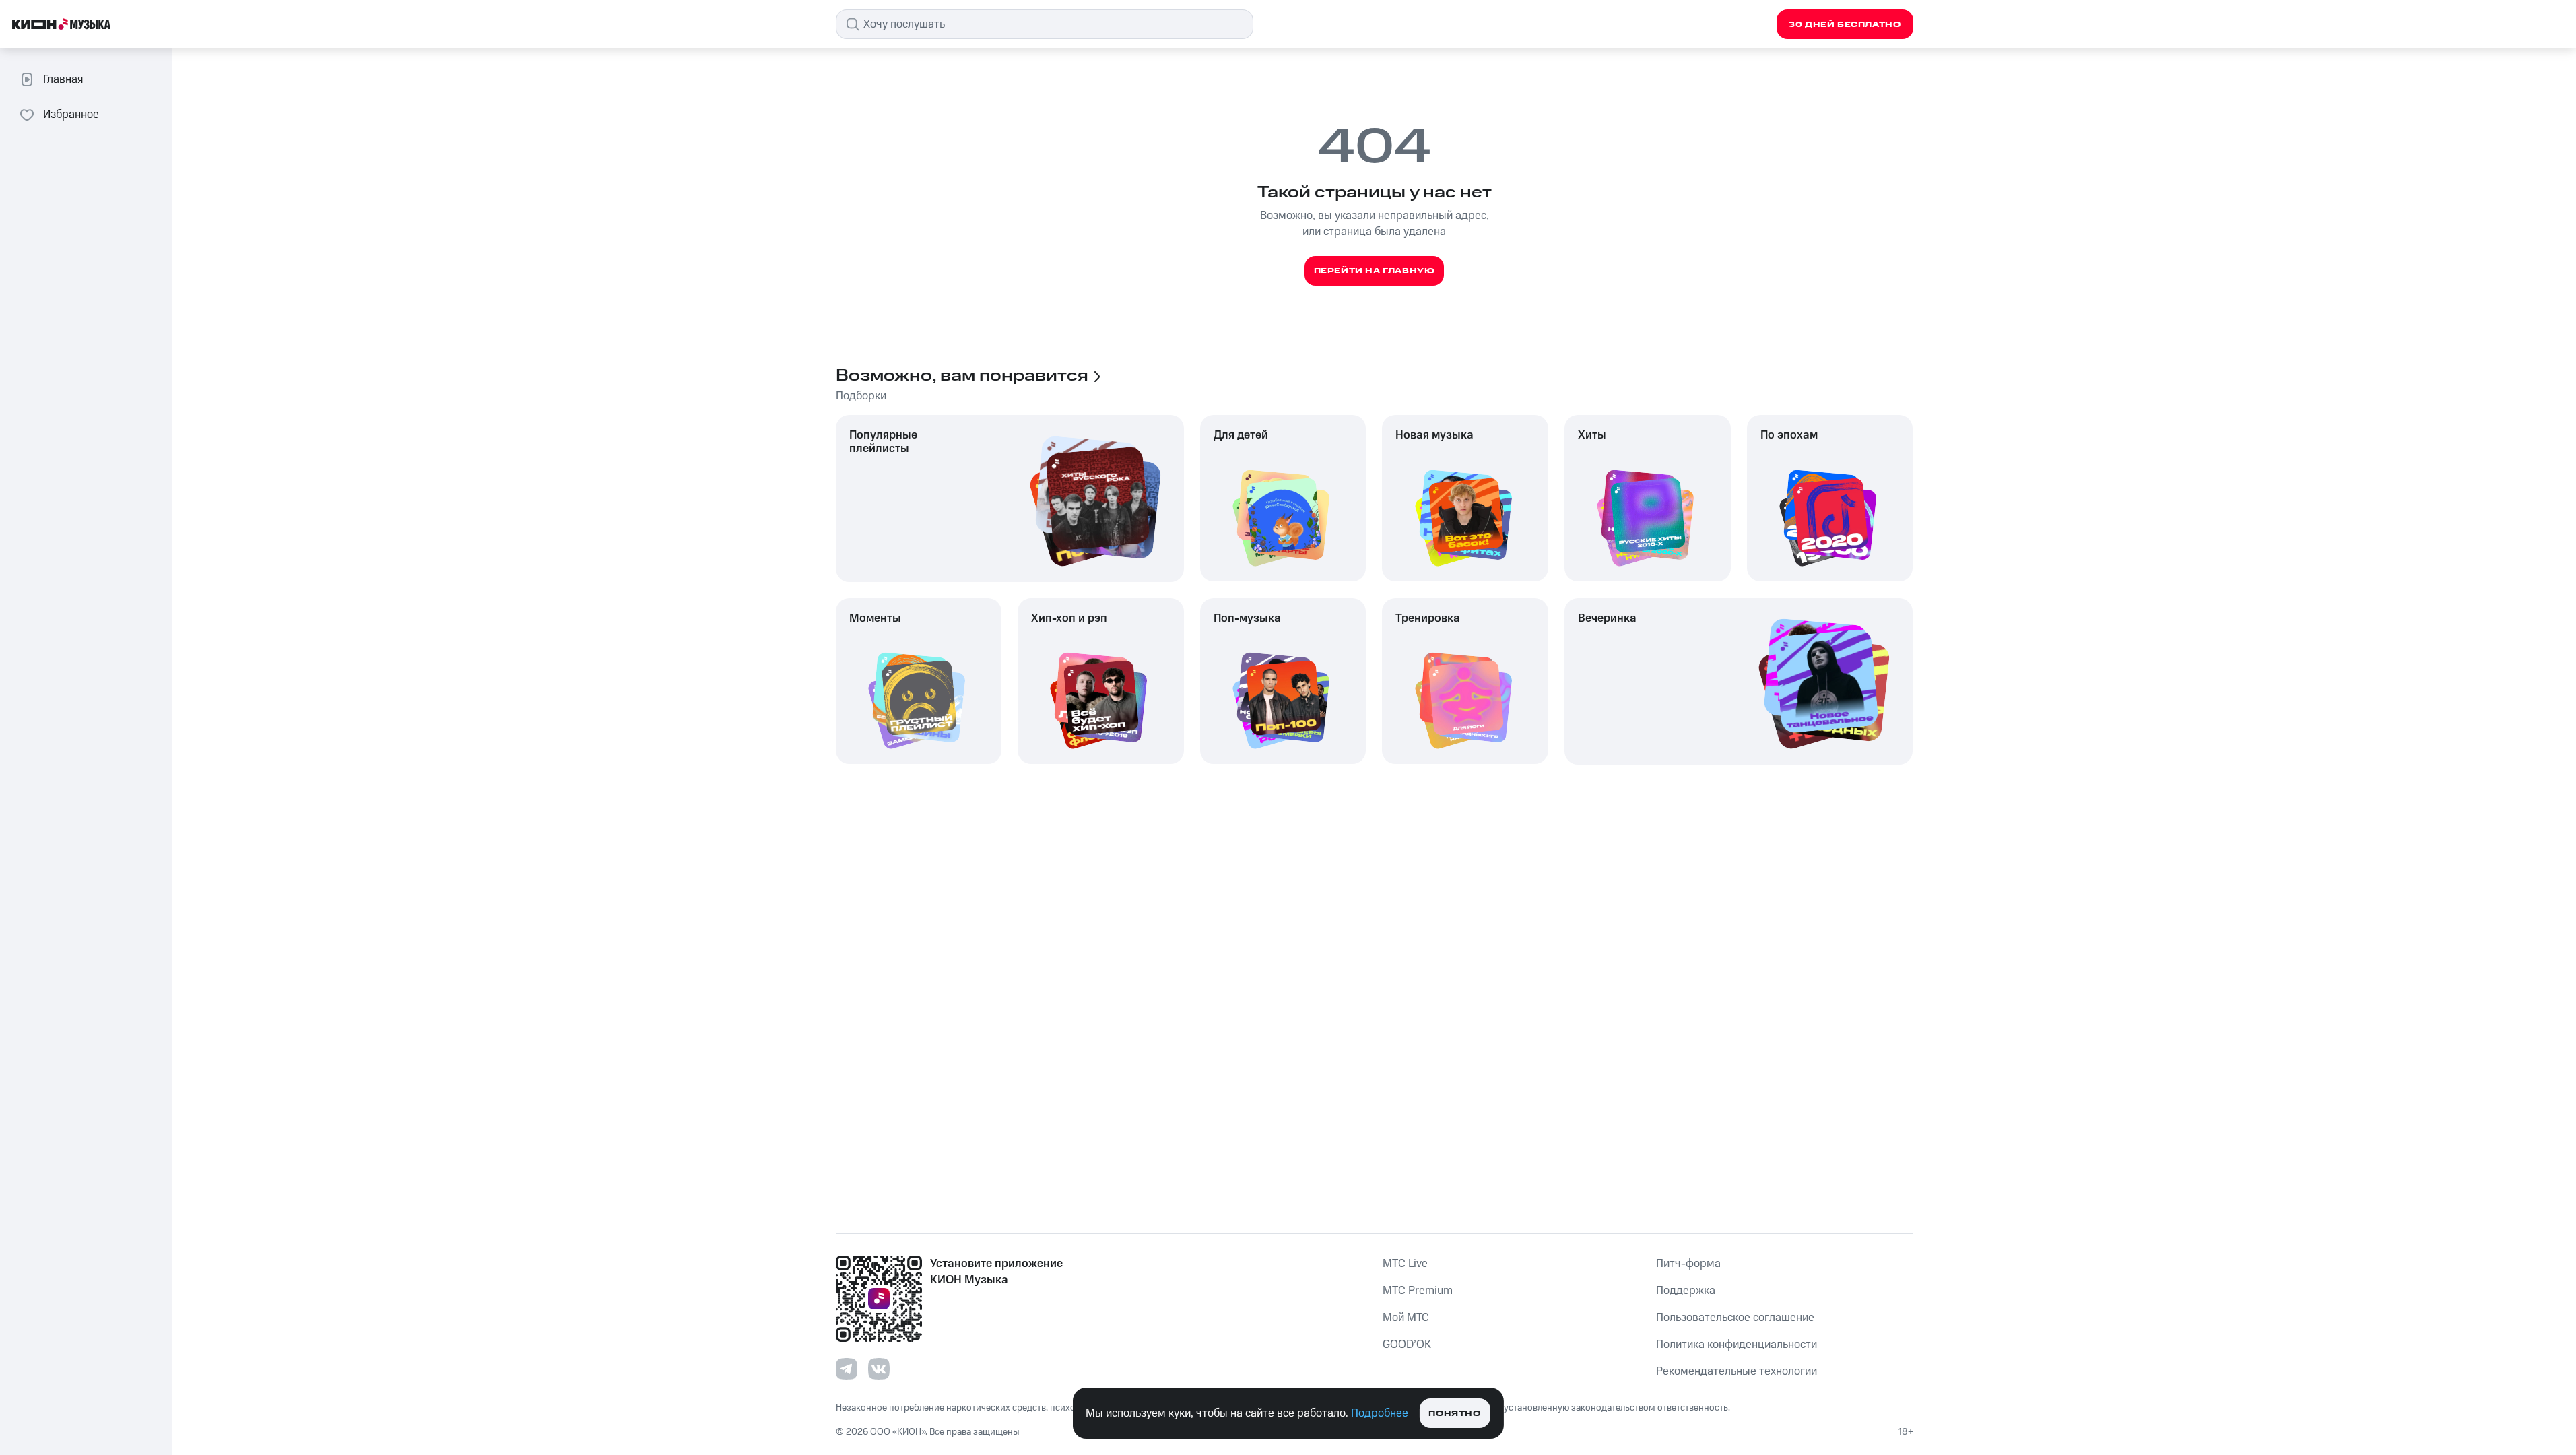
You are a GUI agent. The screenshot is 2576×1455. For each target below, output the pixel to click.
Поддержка (1686, 1291)
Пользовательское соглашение (1735, 1318)
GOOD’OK (1407, 1345)
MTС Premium (1418, 1291)
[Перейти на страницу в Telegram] (847, 1369)
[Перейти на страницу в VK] (879, 1369)
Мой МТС (1406, 1318)
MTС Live (1405, 1264)
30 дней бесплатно (1845, 25)
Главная (63, 79)
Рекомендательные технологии (1737, 1371)
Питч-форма (1688, 1264)
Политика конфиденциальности (1737, 1345)
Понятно (1454, 1414)
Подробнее (1380, 1413)
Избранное (71, 115)
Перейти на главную (1375, 271)
